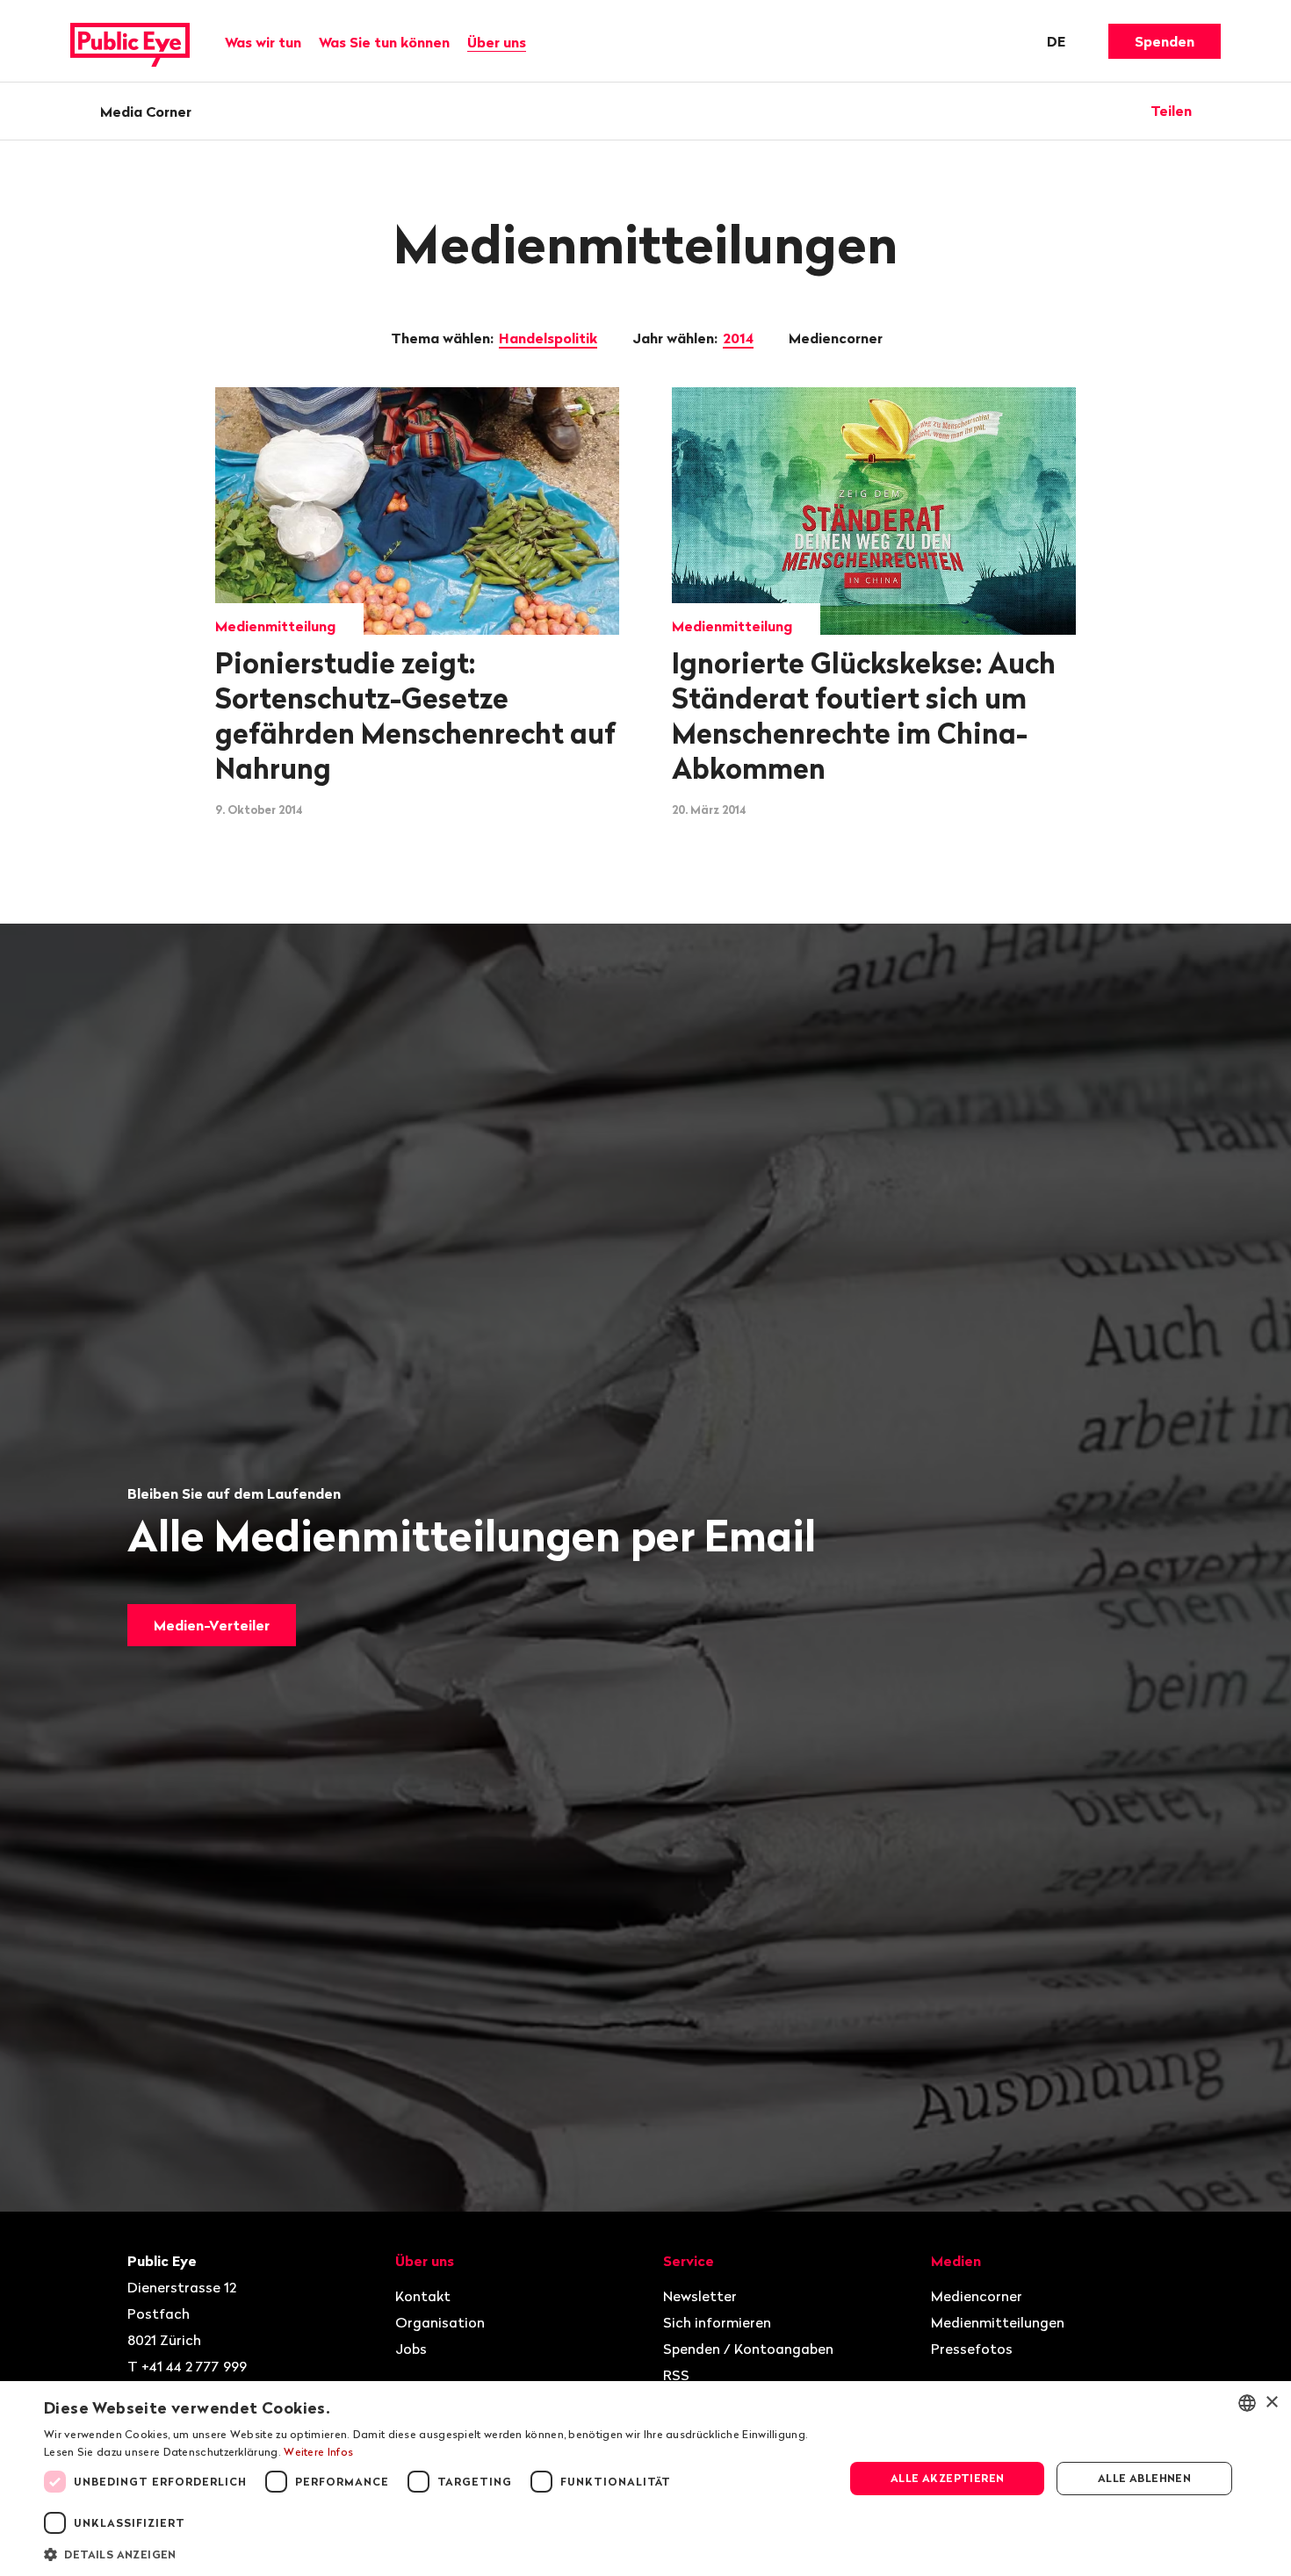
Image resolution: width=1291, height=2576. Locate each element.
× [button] (1271, 2403)
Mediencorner (837, 338)
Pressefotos (972, 2349)
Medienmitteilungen (998, 2322)
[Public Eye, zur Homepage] (130, 41)
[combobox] (1247, 2403)
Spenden (1165, 41)
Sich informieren (717, 2322)
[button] (432, 2553)
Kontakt (423, 2296)
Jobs (411, 2349)
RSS (676, 2375)
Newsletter (700, 2296)
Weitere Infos (318, 2452)
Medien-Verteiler (212, 1625)
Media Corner (146, 112)
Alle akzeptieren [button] (947, 2478)
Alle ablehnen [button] (1144, 2478)
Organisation (440, 2322)
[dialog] (645, 2479)
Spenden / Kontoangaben (748, 2349)
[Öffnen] (1215, 111)
